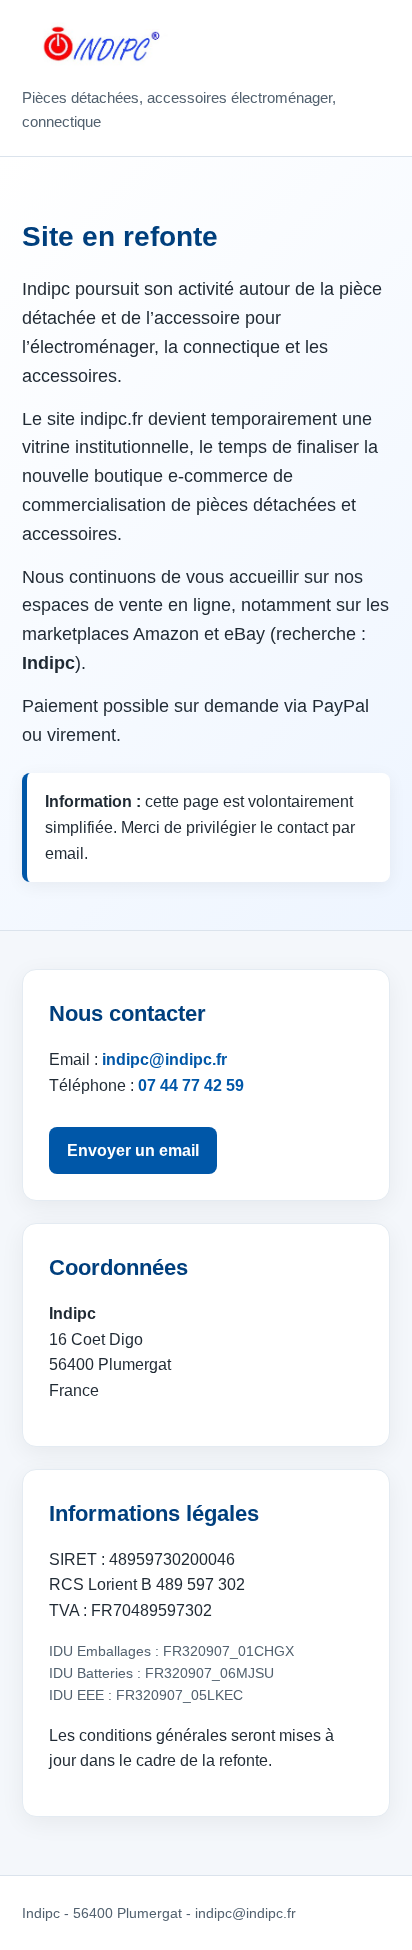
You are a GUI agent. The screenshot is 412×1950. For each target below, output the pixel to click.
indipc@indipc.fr (164, 1059)
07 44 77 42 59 (191, 1085)
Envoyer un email (133, 1150)
